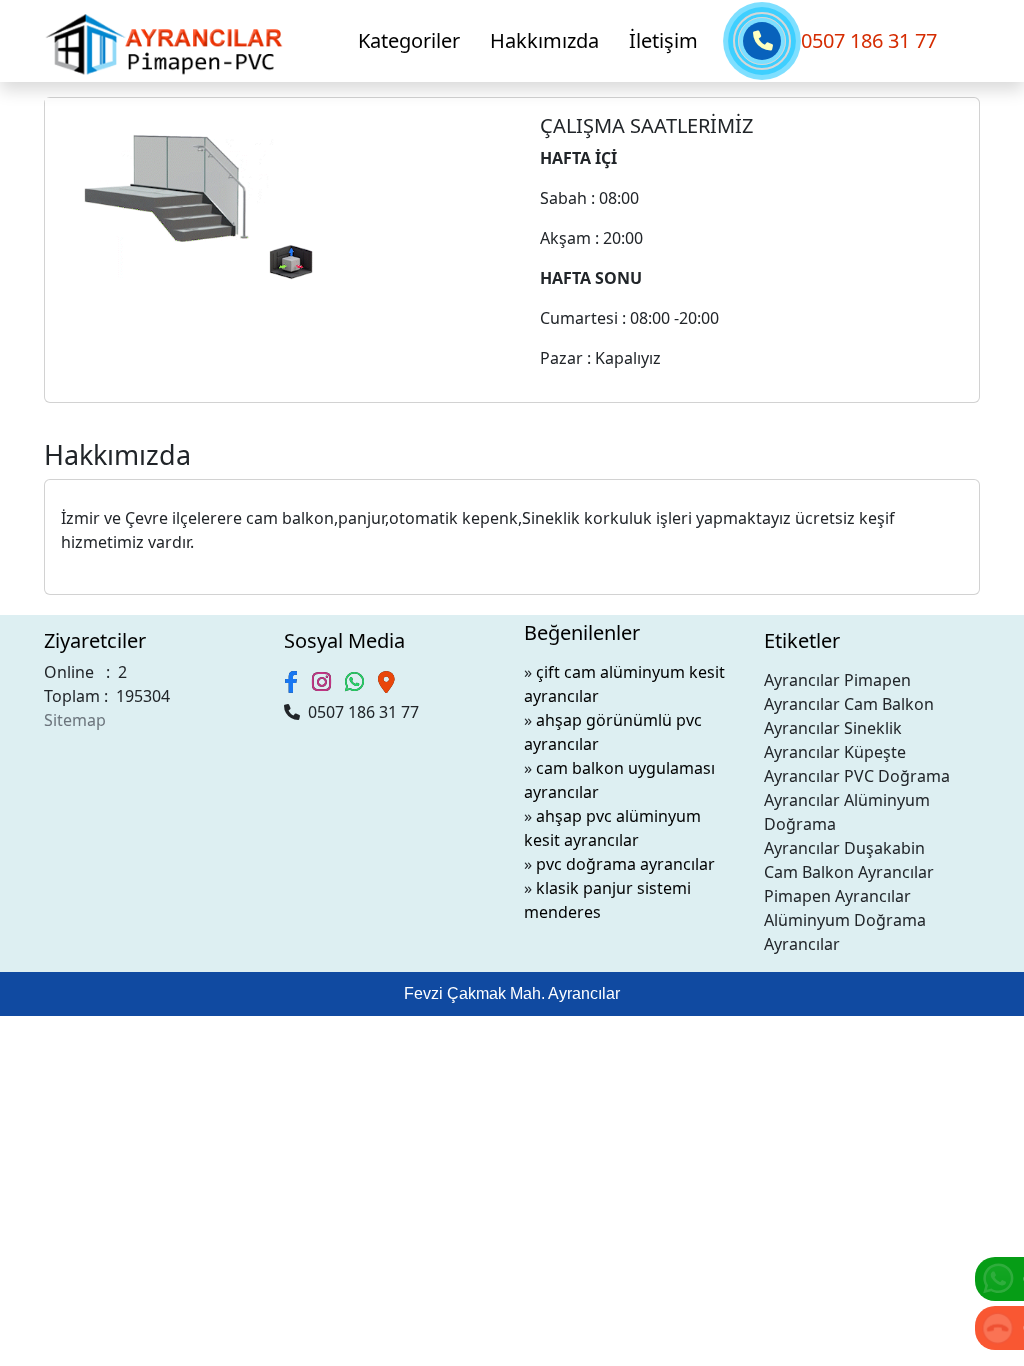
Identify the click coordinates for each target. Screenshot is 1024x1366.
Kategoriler (409, 40)
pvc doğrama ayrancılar (625, 864)
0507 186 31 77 (869, 40)
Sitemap (75, 720)
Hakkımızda (544, 40)
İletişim (663, 40)
